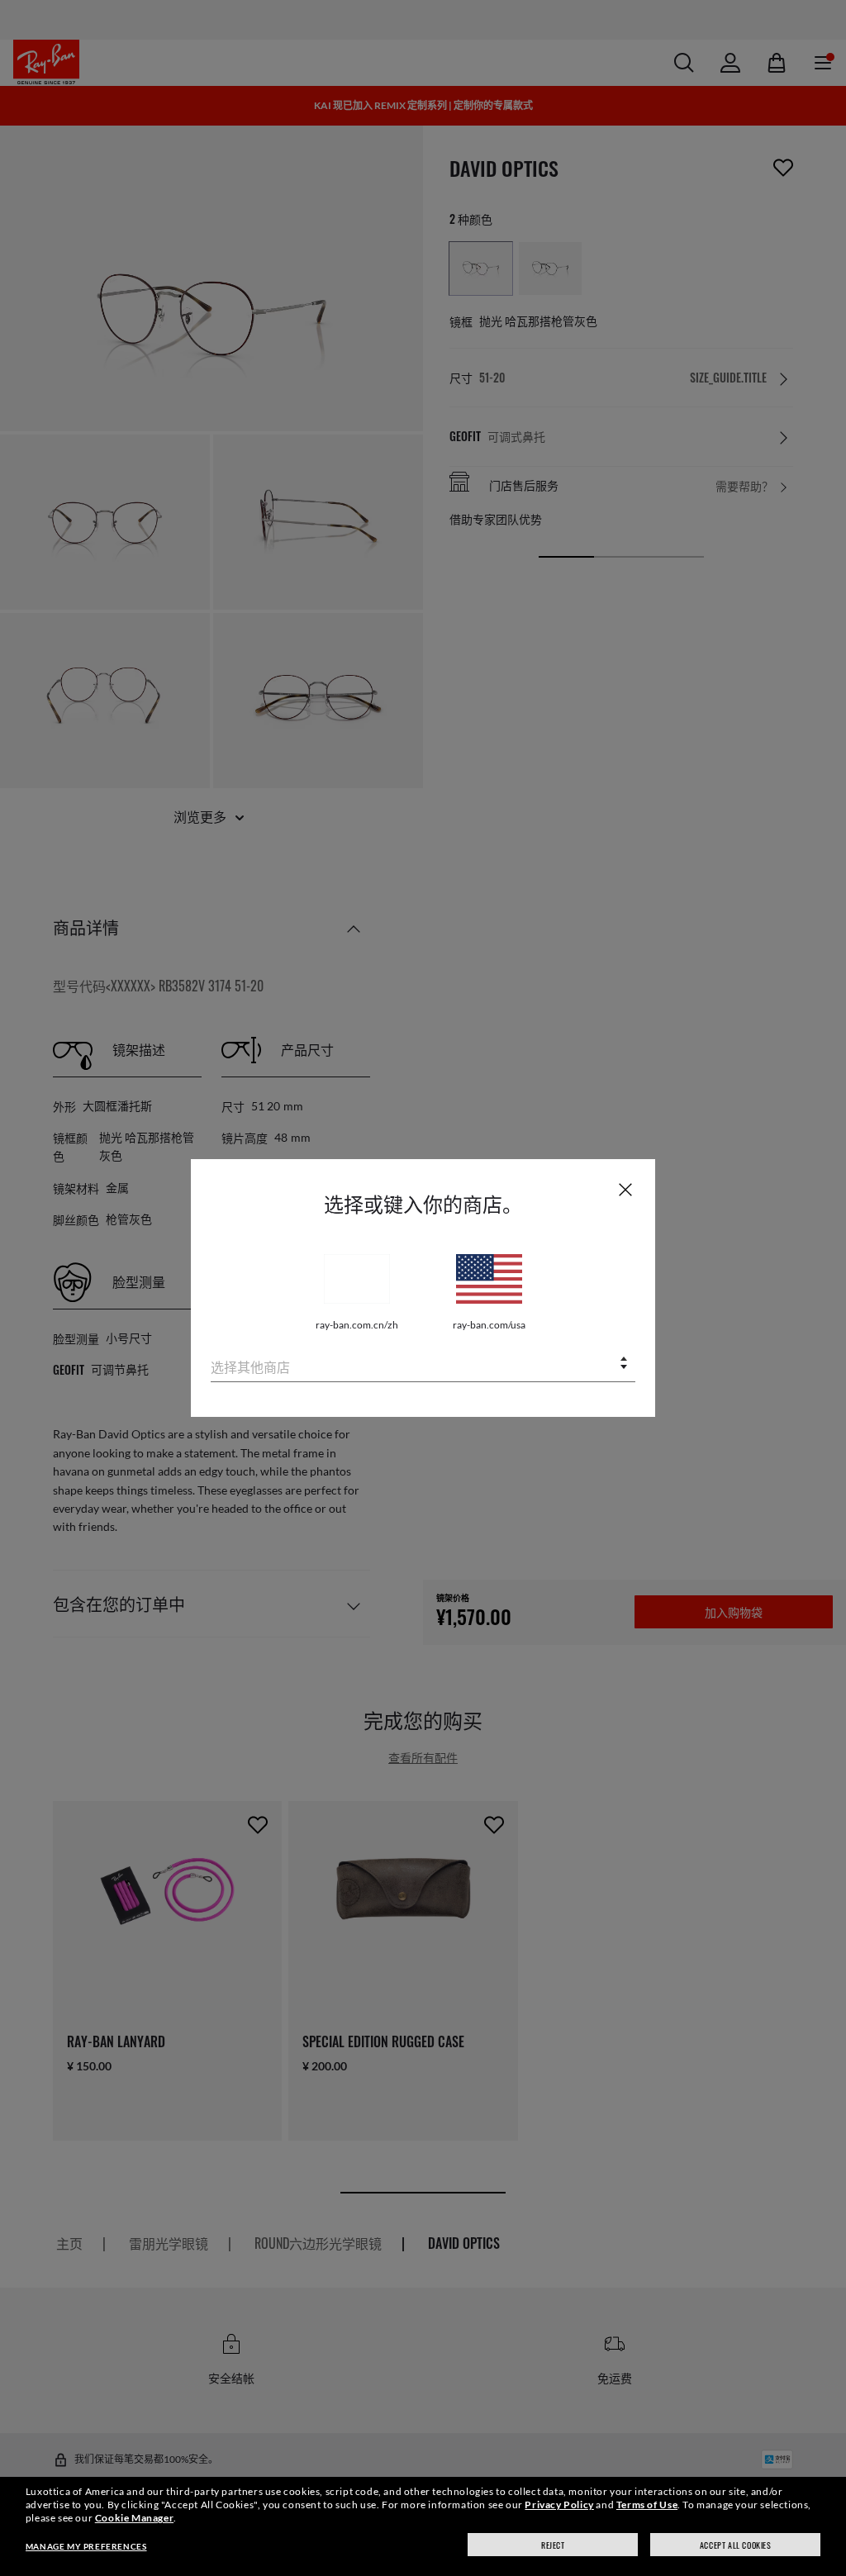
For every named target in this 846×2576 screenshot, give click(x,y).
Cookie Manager (134, 2518)
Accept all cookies (736, 2545)
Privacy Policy (559, 2505)
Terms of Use (647, 2505)
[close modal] (625, 1189)
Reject (553, 2545)
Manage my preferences (86, 2546)
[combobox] (423, 1364)
